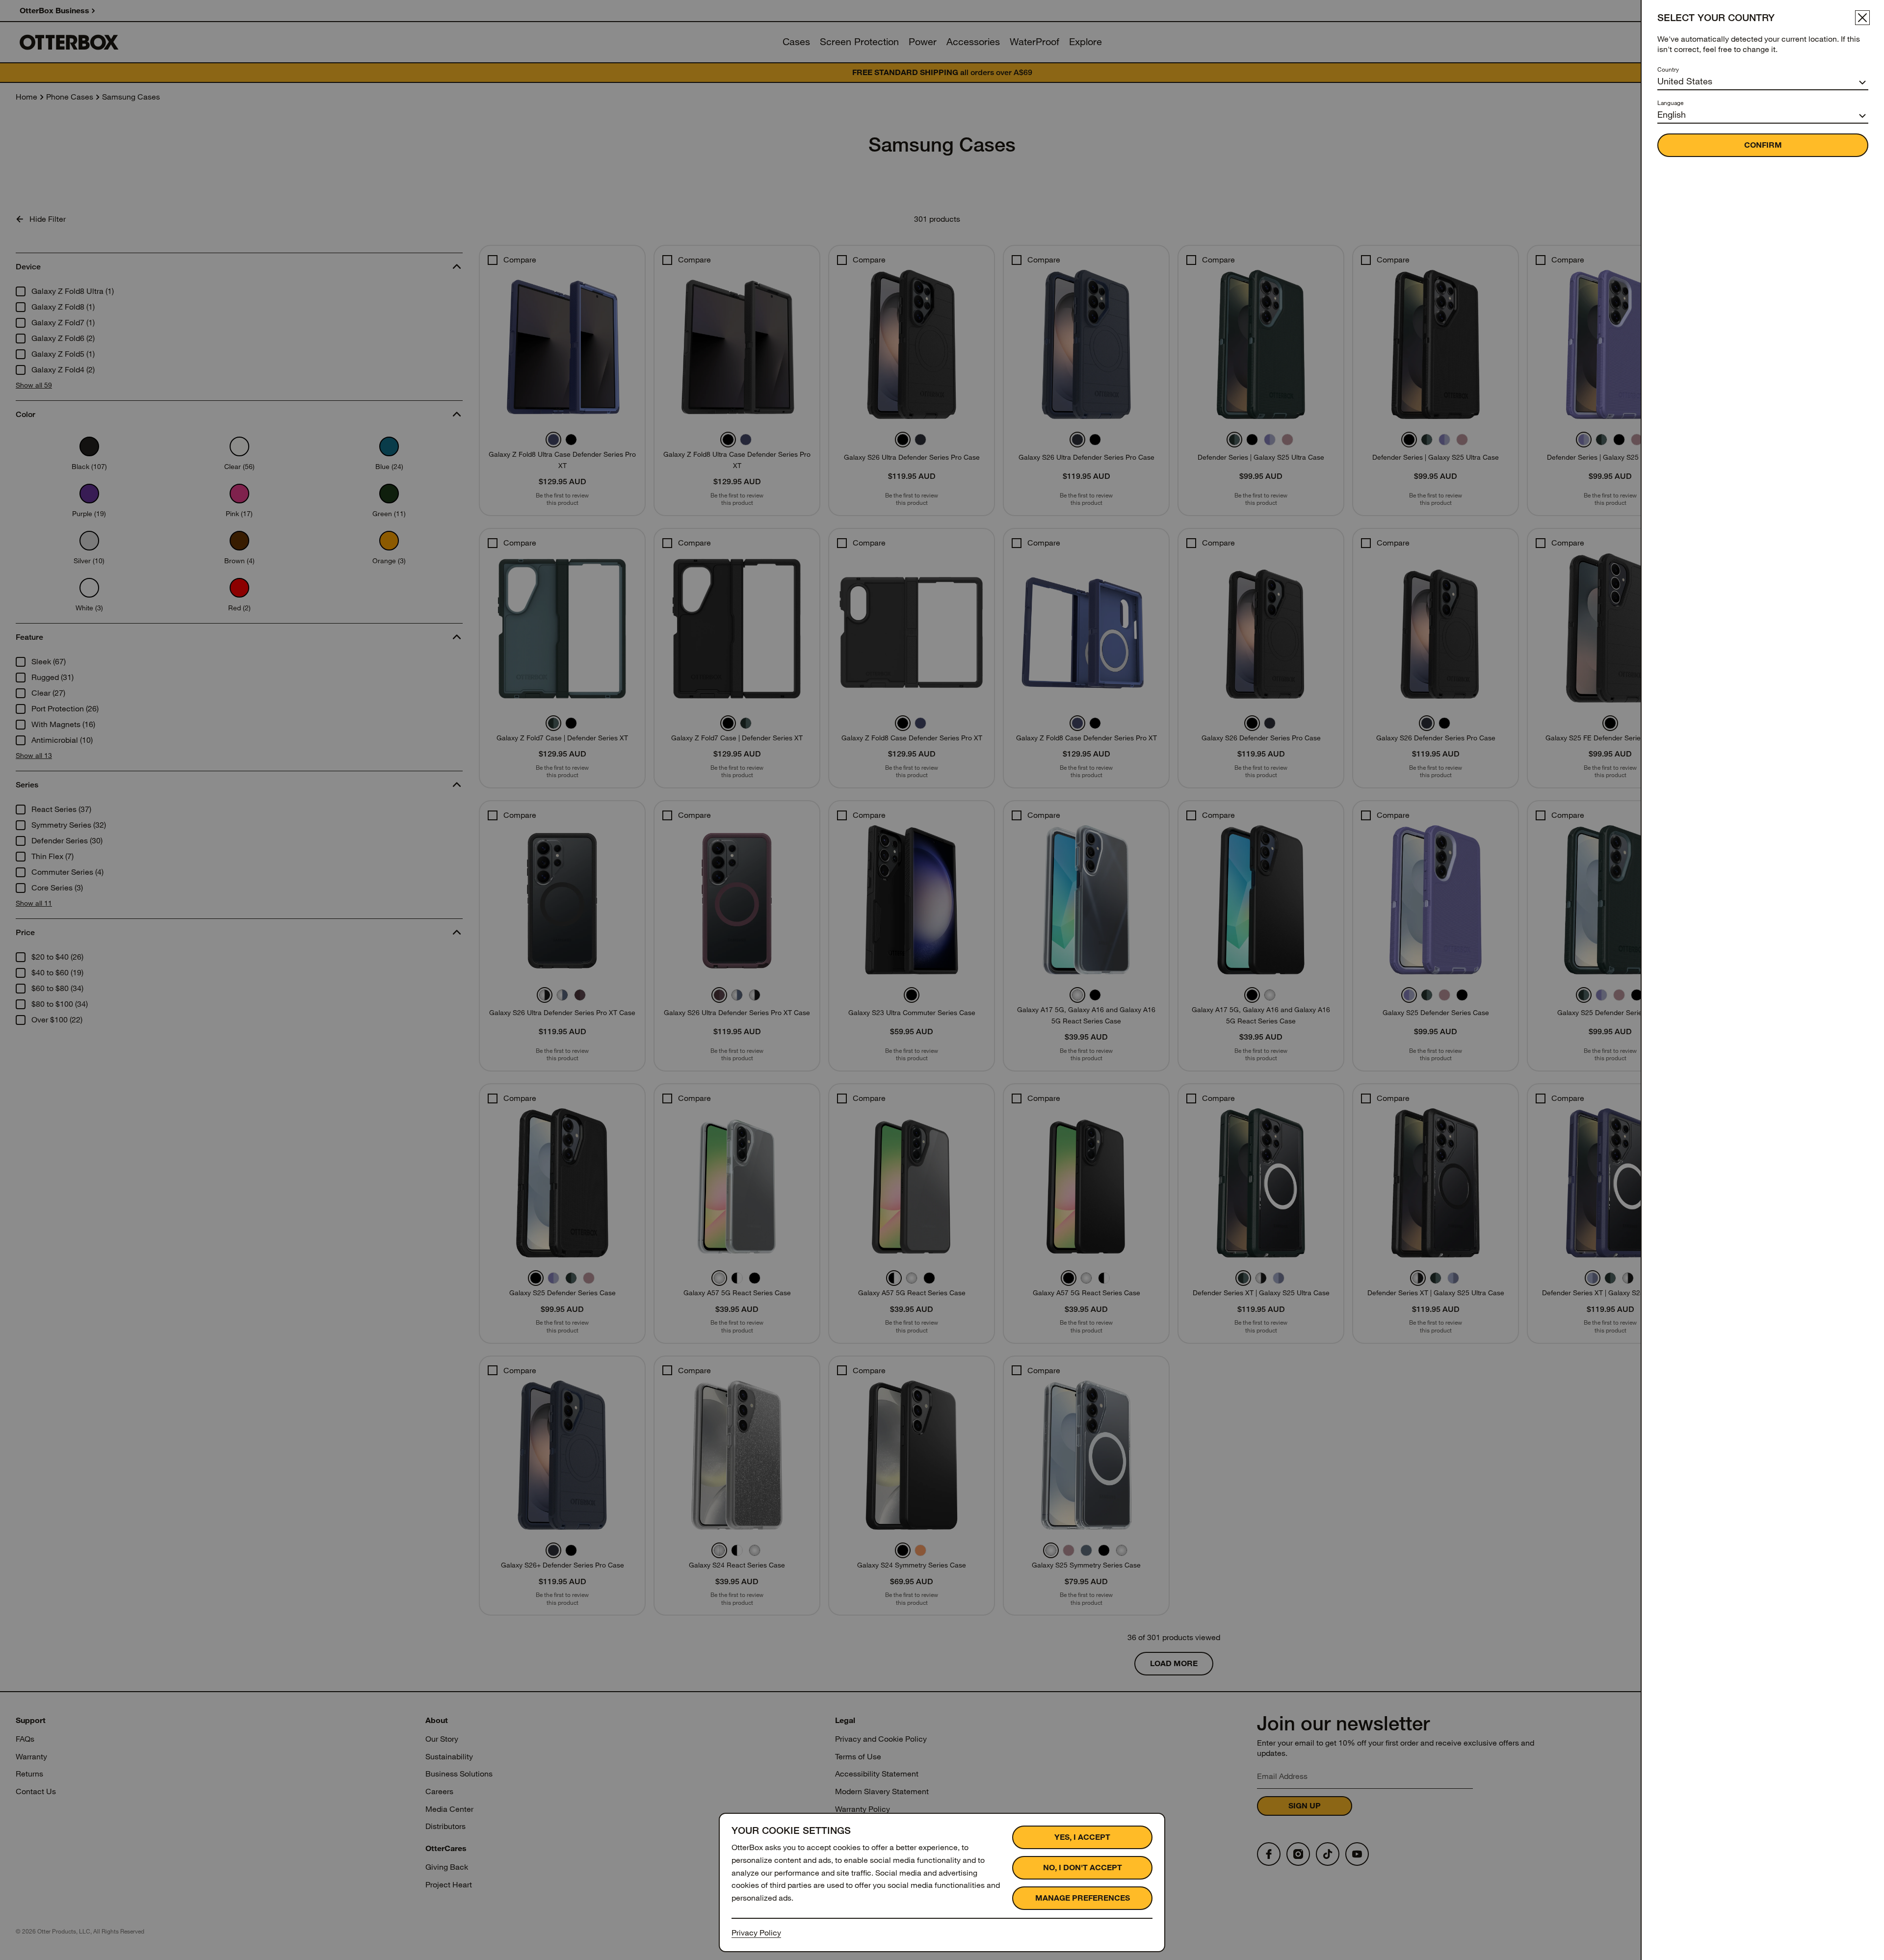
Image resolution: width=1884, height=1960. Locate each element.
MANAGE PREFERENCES (1083, 1898)
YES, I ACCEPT (1082, 1837)
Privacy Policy (756, 1933)
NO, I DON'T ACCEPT (1083, 1868)
